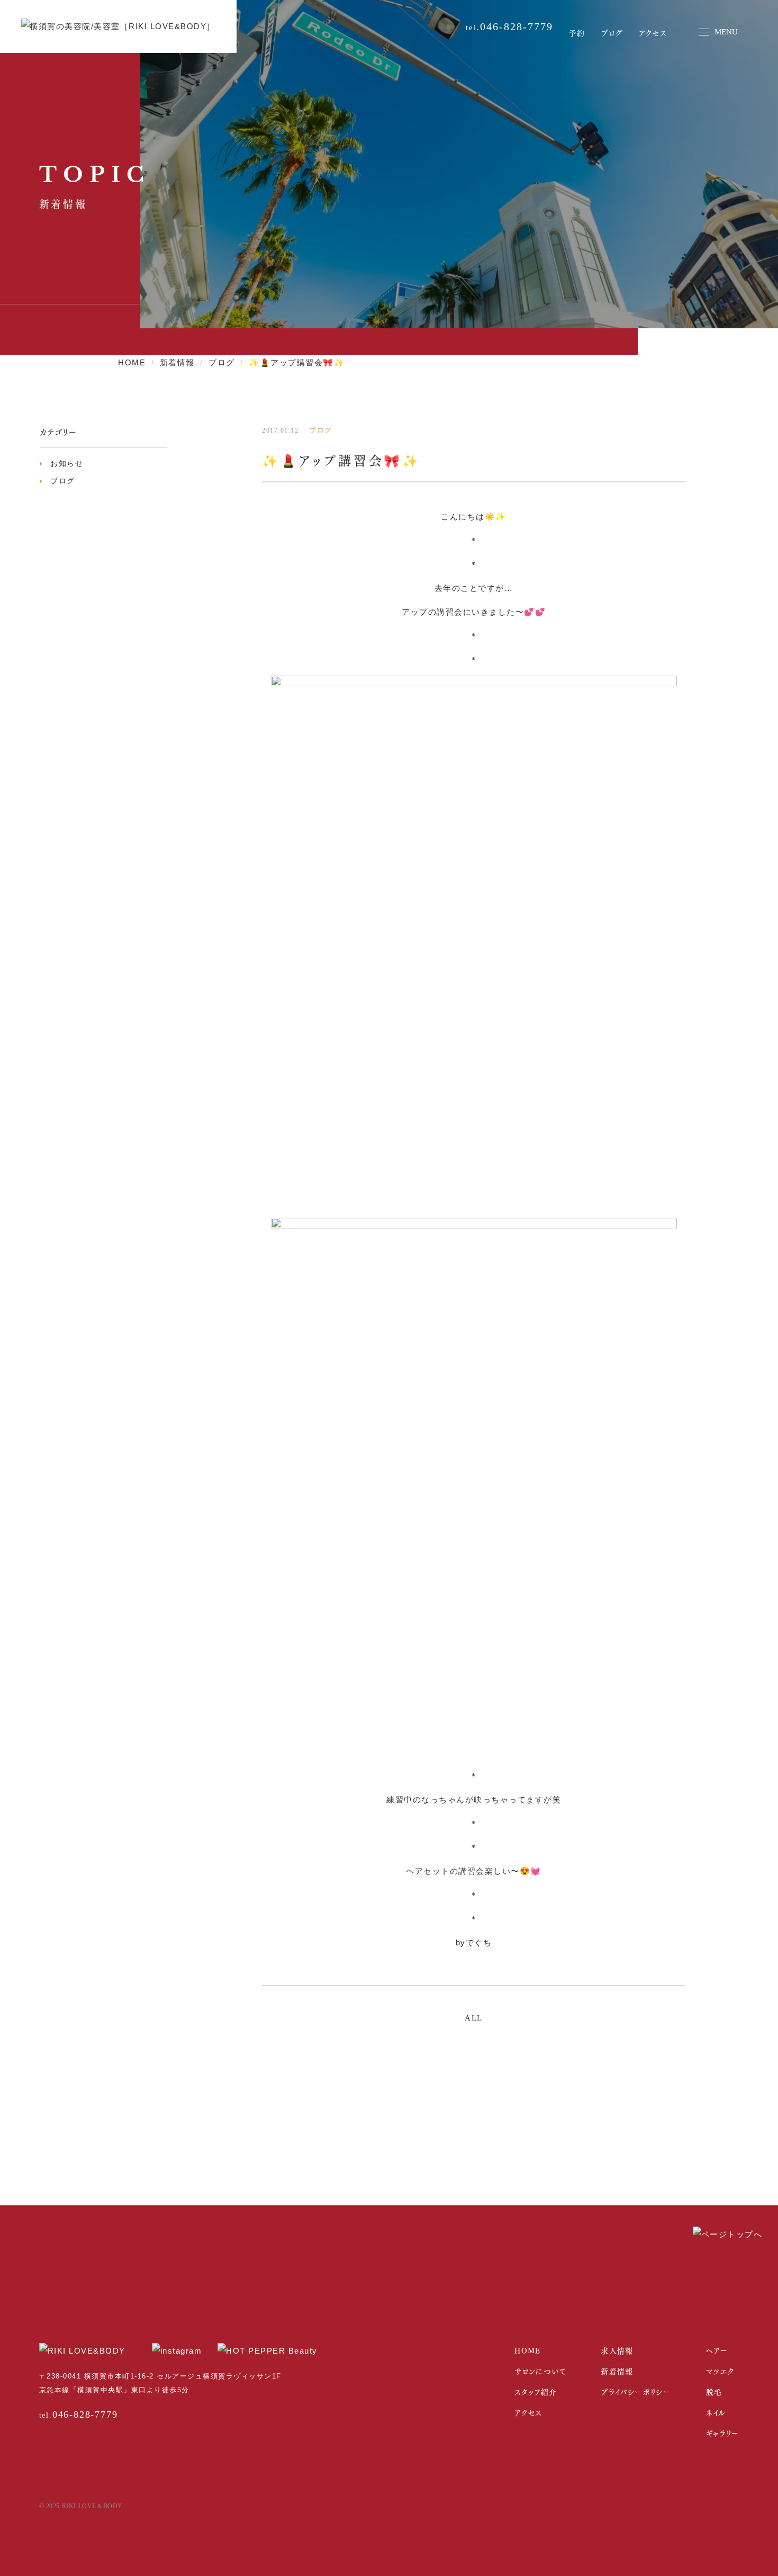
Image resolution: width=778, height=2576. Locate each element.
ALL (474, 2018)
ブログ (612, 33)
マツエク (720, 2371)
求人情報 (617, 2350)
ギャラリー (723, 2433)
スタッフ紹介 (536, 2391)
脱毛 (714, 2391)
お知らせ (67, 463)
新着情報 (617, 2371)
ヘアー (717, 2350)
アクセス (653, 33)
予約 (577, 33)
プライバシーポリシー (636, 2391)
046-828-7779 (517, 26)
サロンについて (540, 2371)
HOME (528, 2350)
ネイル (716, 2412)
